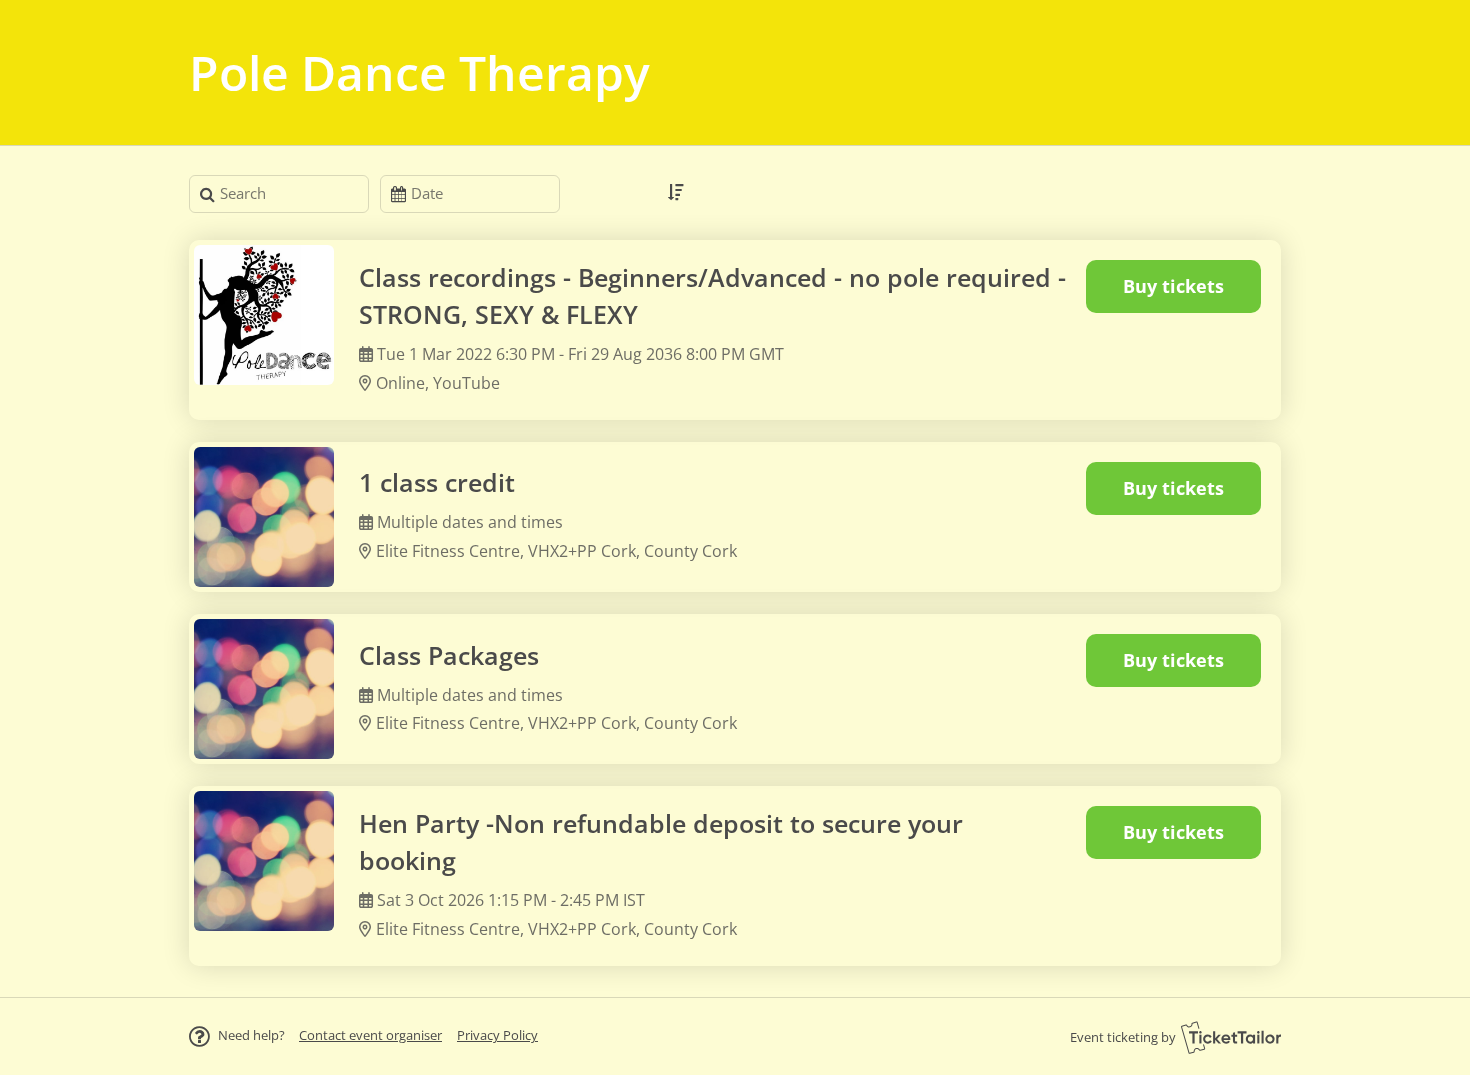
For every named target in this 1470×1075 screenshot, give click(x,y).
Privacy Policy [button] (497, 1035)
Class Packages (449, 655)
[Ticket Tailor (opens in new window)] (1231, 1037)
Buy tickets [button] (1173, 286)
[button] (370, 1035)
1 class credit (437, 482)
